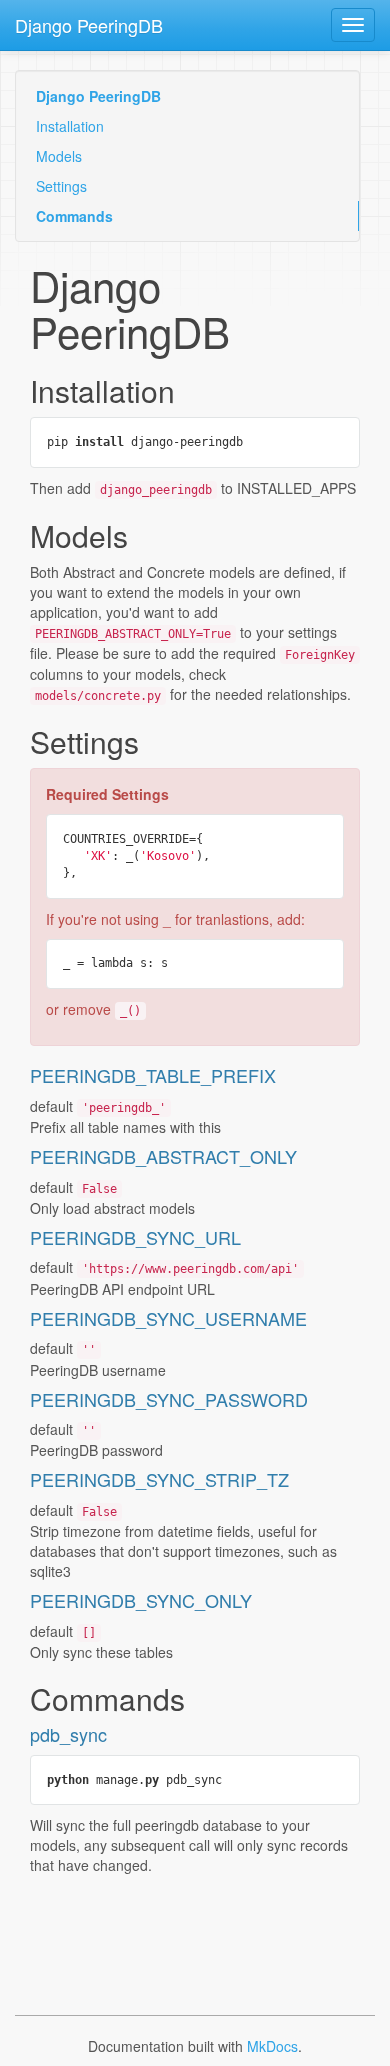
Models (59, 156)
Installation (70, 126)
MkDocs (272, 2046)
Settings (61, 186)
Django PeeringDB (89, 25)
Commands (74, 216)
